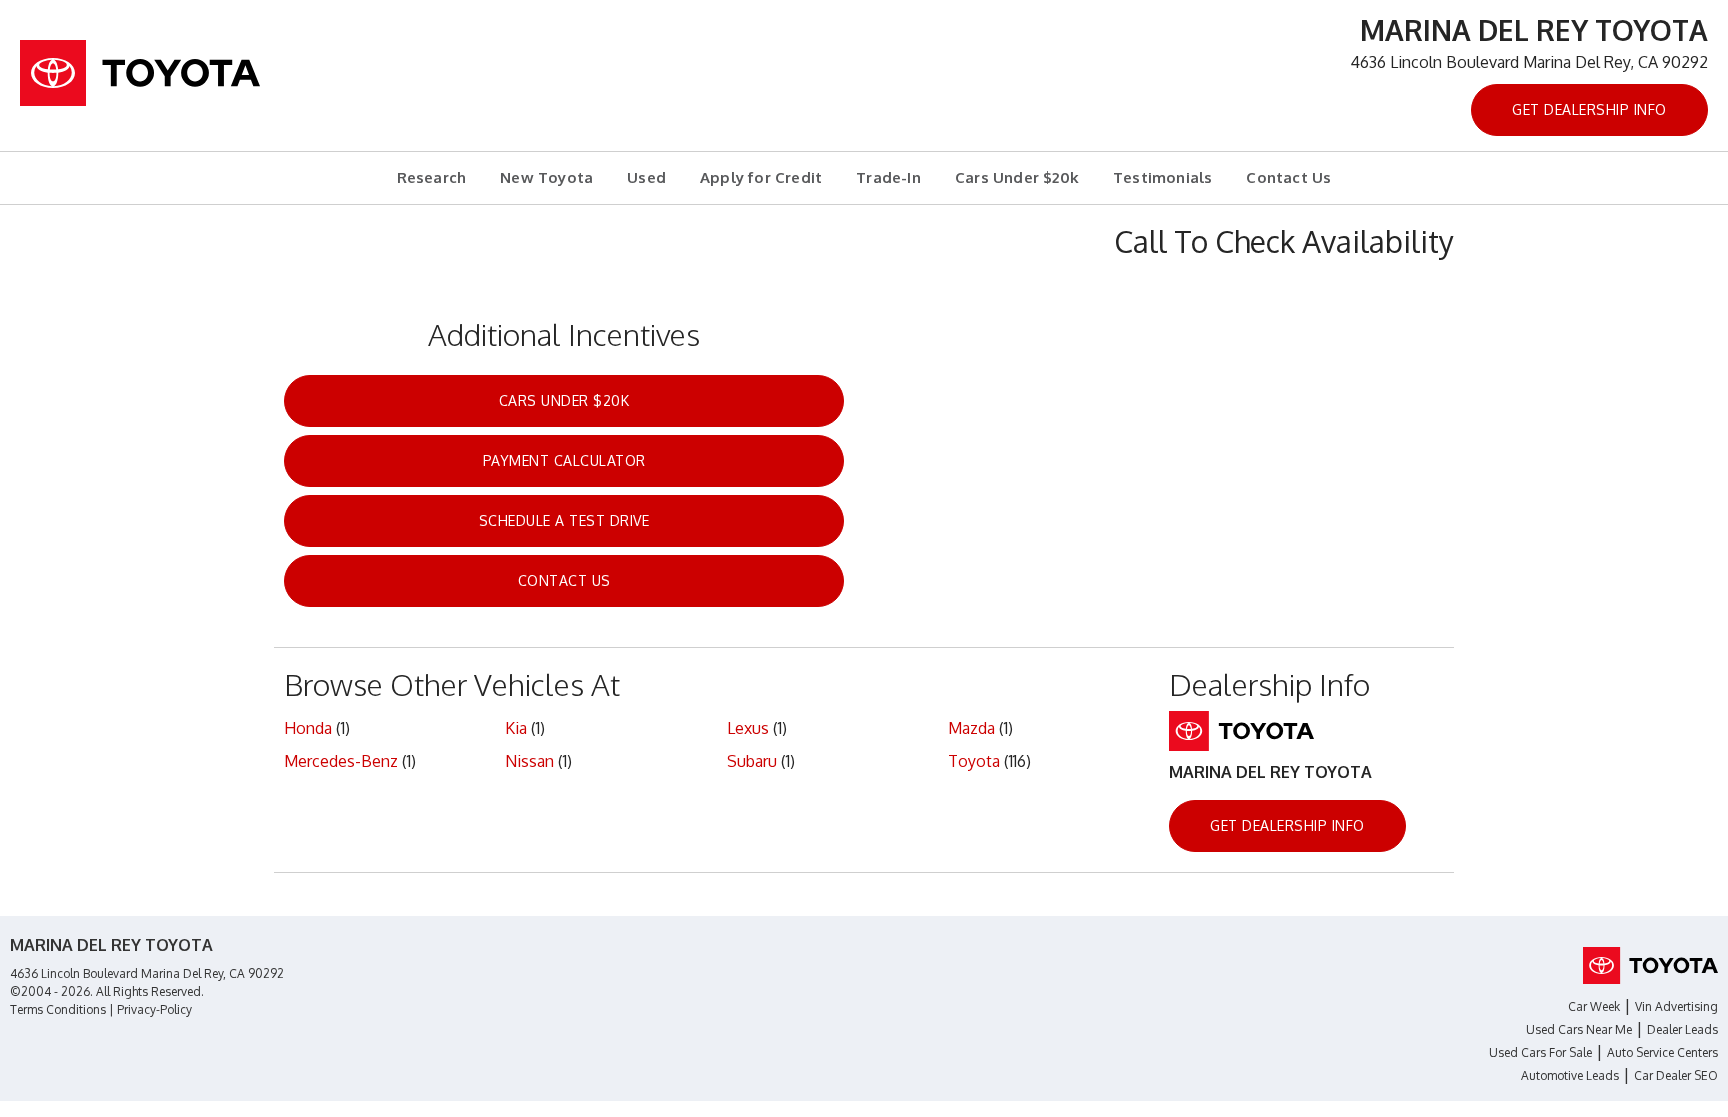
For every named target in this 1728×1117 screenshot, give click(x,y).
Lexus (748, 728)
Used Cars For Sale (1540, 1052)
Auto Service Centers (1662, 1052)
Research (432, 177)
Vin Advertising (1676, 1006)
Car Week (1594, 1006)
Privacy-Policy (154, 1009)
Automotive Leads (1570, 1075)
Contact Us (1288, 177)
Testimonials (1162, 177)
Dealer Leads (1682, 1029)
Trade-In (888, 177)
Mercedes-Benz (341, 761)
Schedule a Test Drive (564, 520)
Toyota (974, 761)
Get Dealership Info (1589, 109)
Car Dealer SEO (1676, 1075)
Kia (516, 728)
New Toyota (546, 177)
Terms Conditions (58, 1009)
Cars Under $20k (1017, 177)
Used (646, 177)
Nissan (529, 761)
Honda (308, 728)
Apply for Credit (761, 177)
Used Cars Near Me (1579, 1029)
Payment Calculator (564, 460)
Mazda (971, 728)
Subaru (752, 761)
